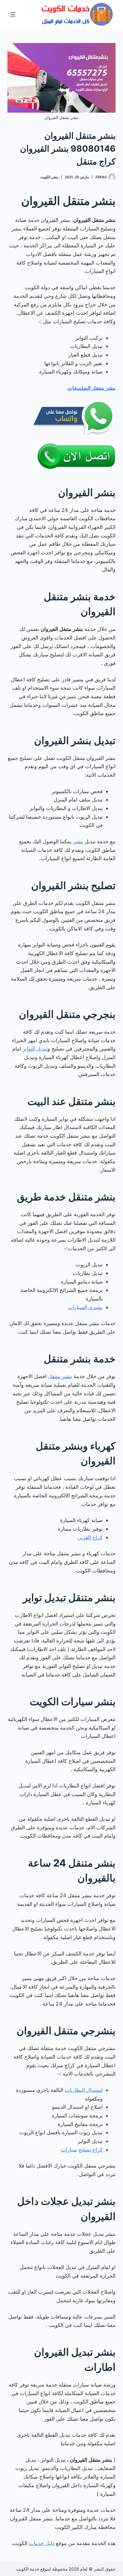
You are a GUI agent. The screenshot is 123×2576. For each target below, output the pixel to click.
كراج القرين (90, 1537)
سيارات (69, 2150)
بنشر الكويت (49, 177)
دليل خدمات (42, 2543)
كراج (97, 2150)
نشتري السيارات (85, 1307)
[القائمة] (13, 14)
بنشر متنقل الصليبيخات (92, 388)
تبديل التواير (35, 1049)
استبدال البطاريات (84, 2090)
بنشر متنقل (60, 1376)
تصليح (85, 2150)
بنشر (78, 841)
